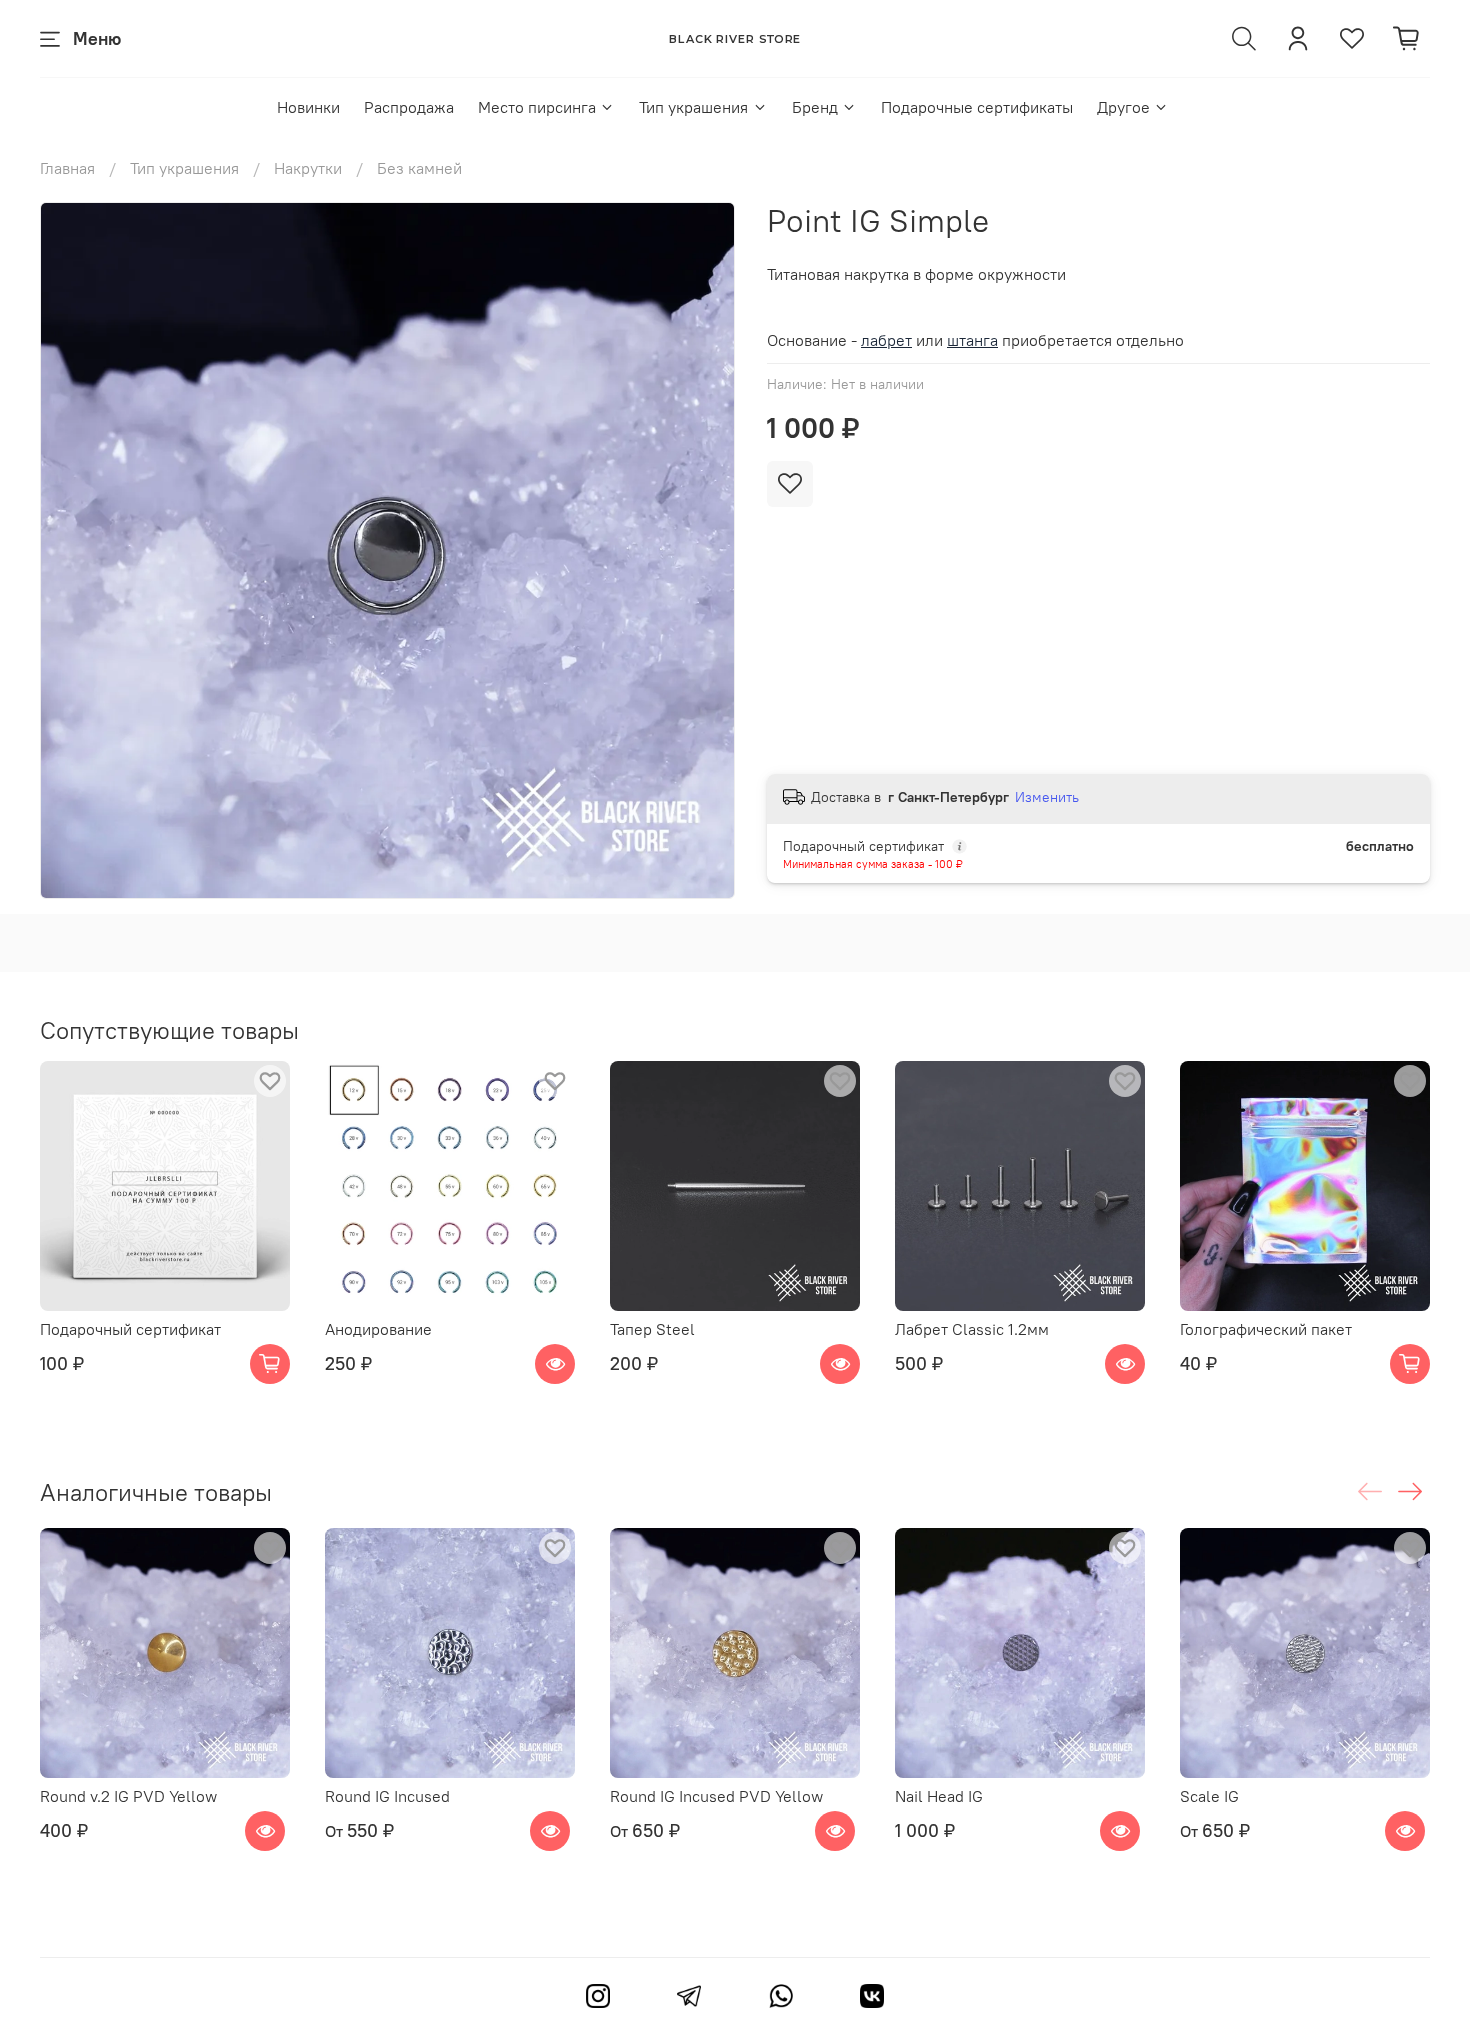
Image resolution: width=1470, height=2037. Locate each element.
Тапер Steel (652, 1329)
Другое (1123, 107)
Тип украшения (693, 107)
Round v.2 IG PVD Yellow (128, 1796)
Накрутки (308, 168)
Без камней (419, 168)
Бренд (815, 107)
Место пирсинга (537, 107)
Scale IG (1209, 1796)
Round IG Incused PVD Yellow (716, 1796)
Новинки (308, 107)
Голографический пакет (1266, 1329)
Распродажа (409, 107)
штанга (972, 340)
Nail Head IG (939, 1796)
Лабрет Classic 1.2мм (972, 1329)
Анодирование (378, 1329)
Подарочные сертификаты (977, 107)
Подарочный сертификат (130, 1329)
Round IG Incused (387, 1796)
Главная (67, 168)
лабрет (886, 340)
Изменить (1047, 797)
